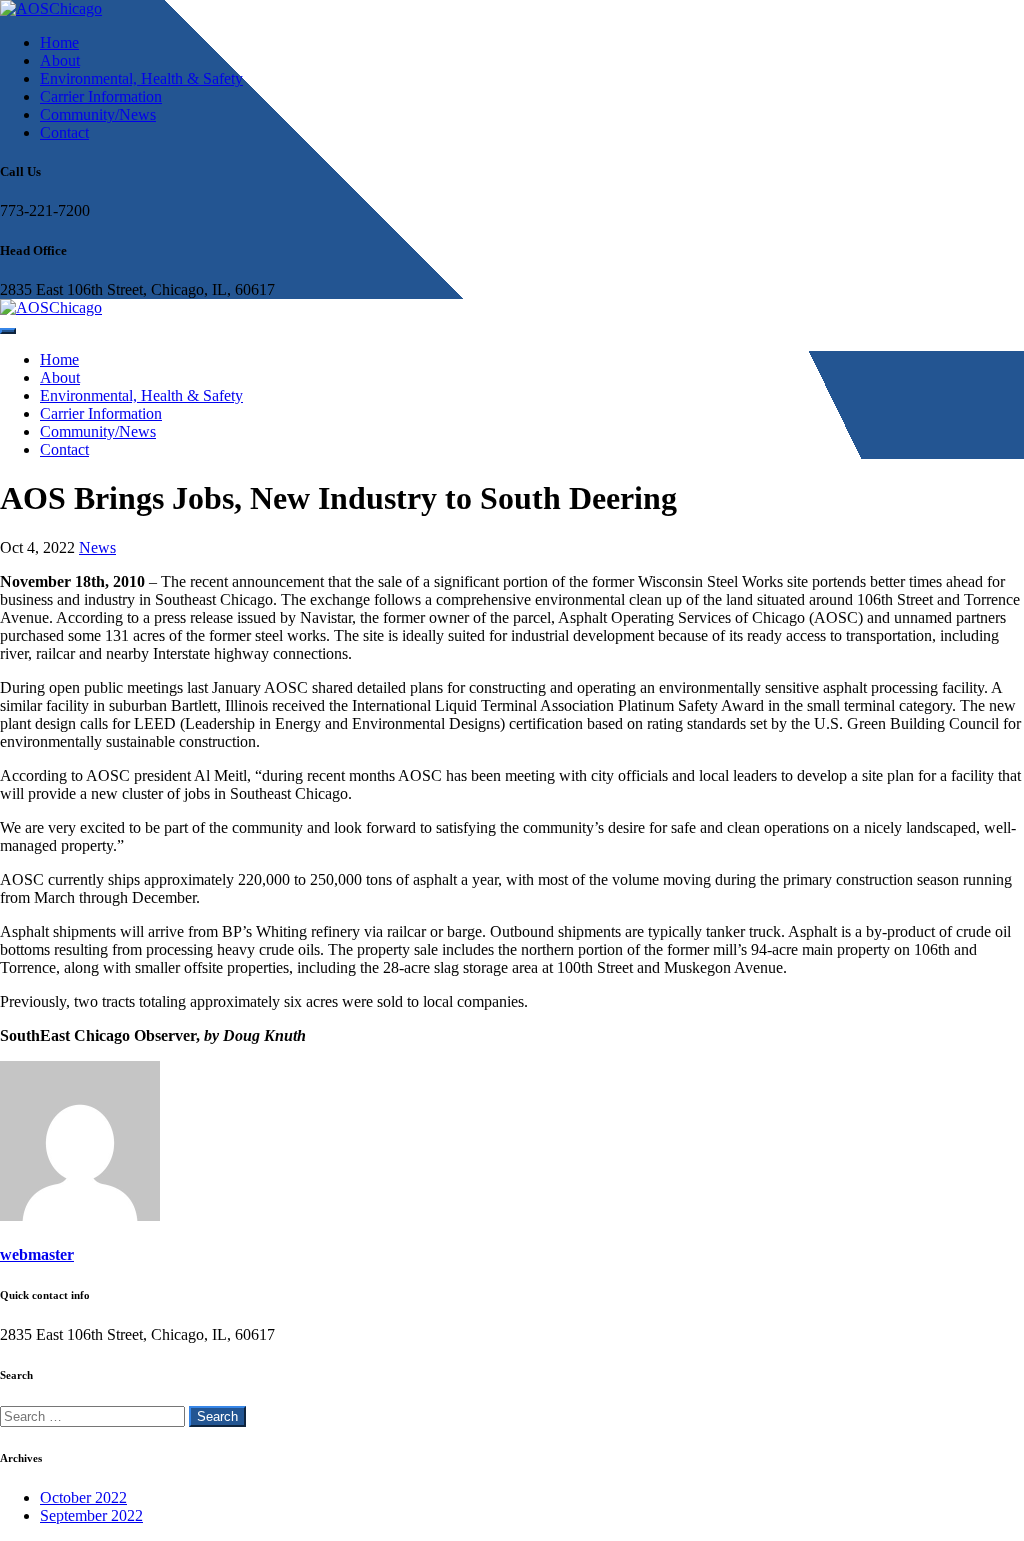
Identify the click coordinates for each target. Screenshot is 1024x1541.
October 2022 (83, 1497)
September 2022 (91, 1515)
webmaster (37, 1254)
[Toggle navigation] (8, 331)
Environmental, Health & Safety (141, 78)
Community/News (98, 114)
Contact (64, 132)
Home (59, 42)
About (60, 60)
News (97, 547)
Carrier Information (101, 96)
